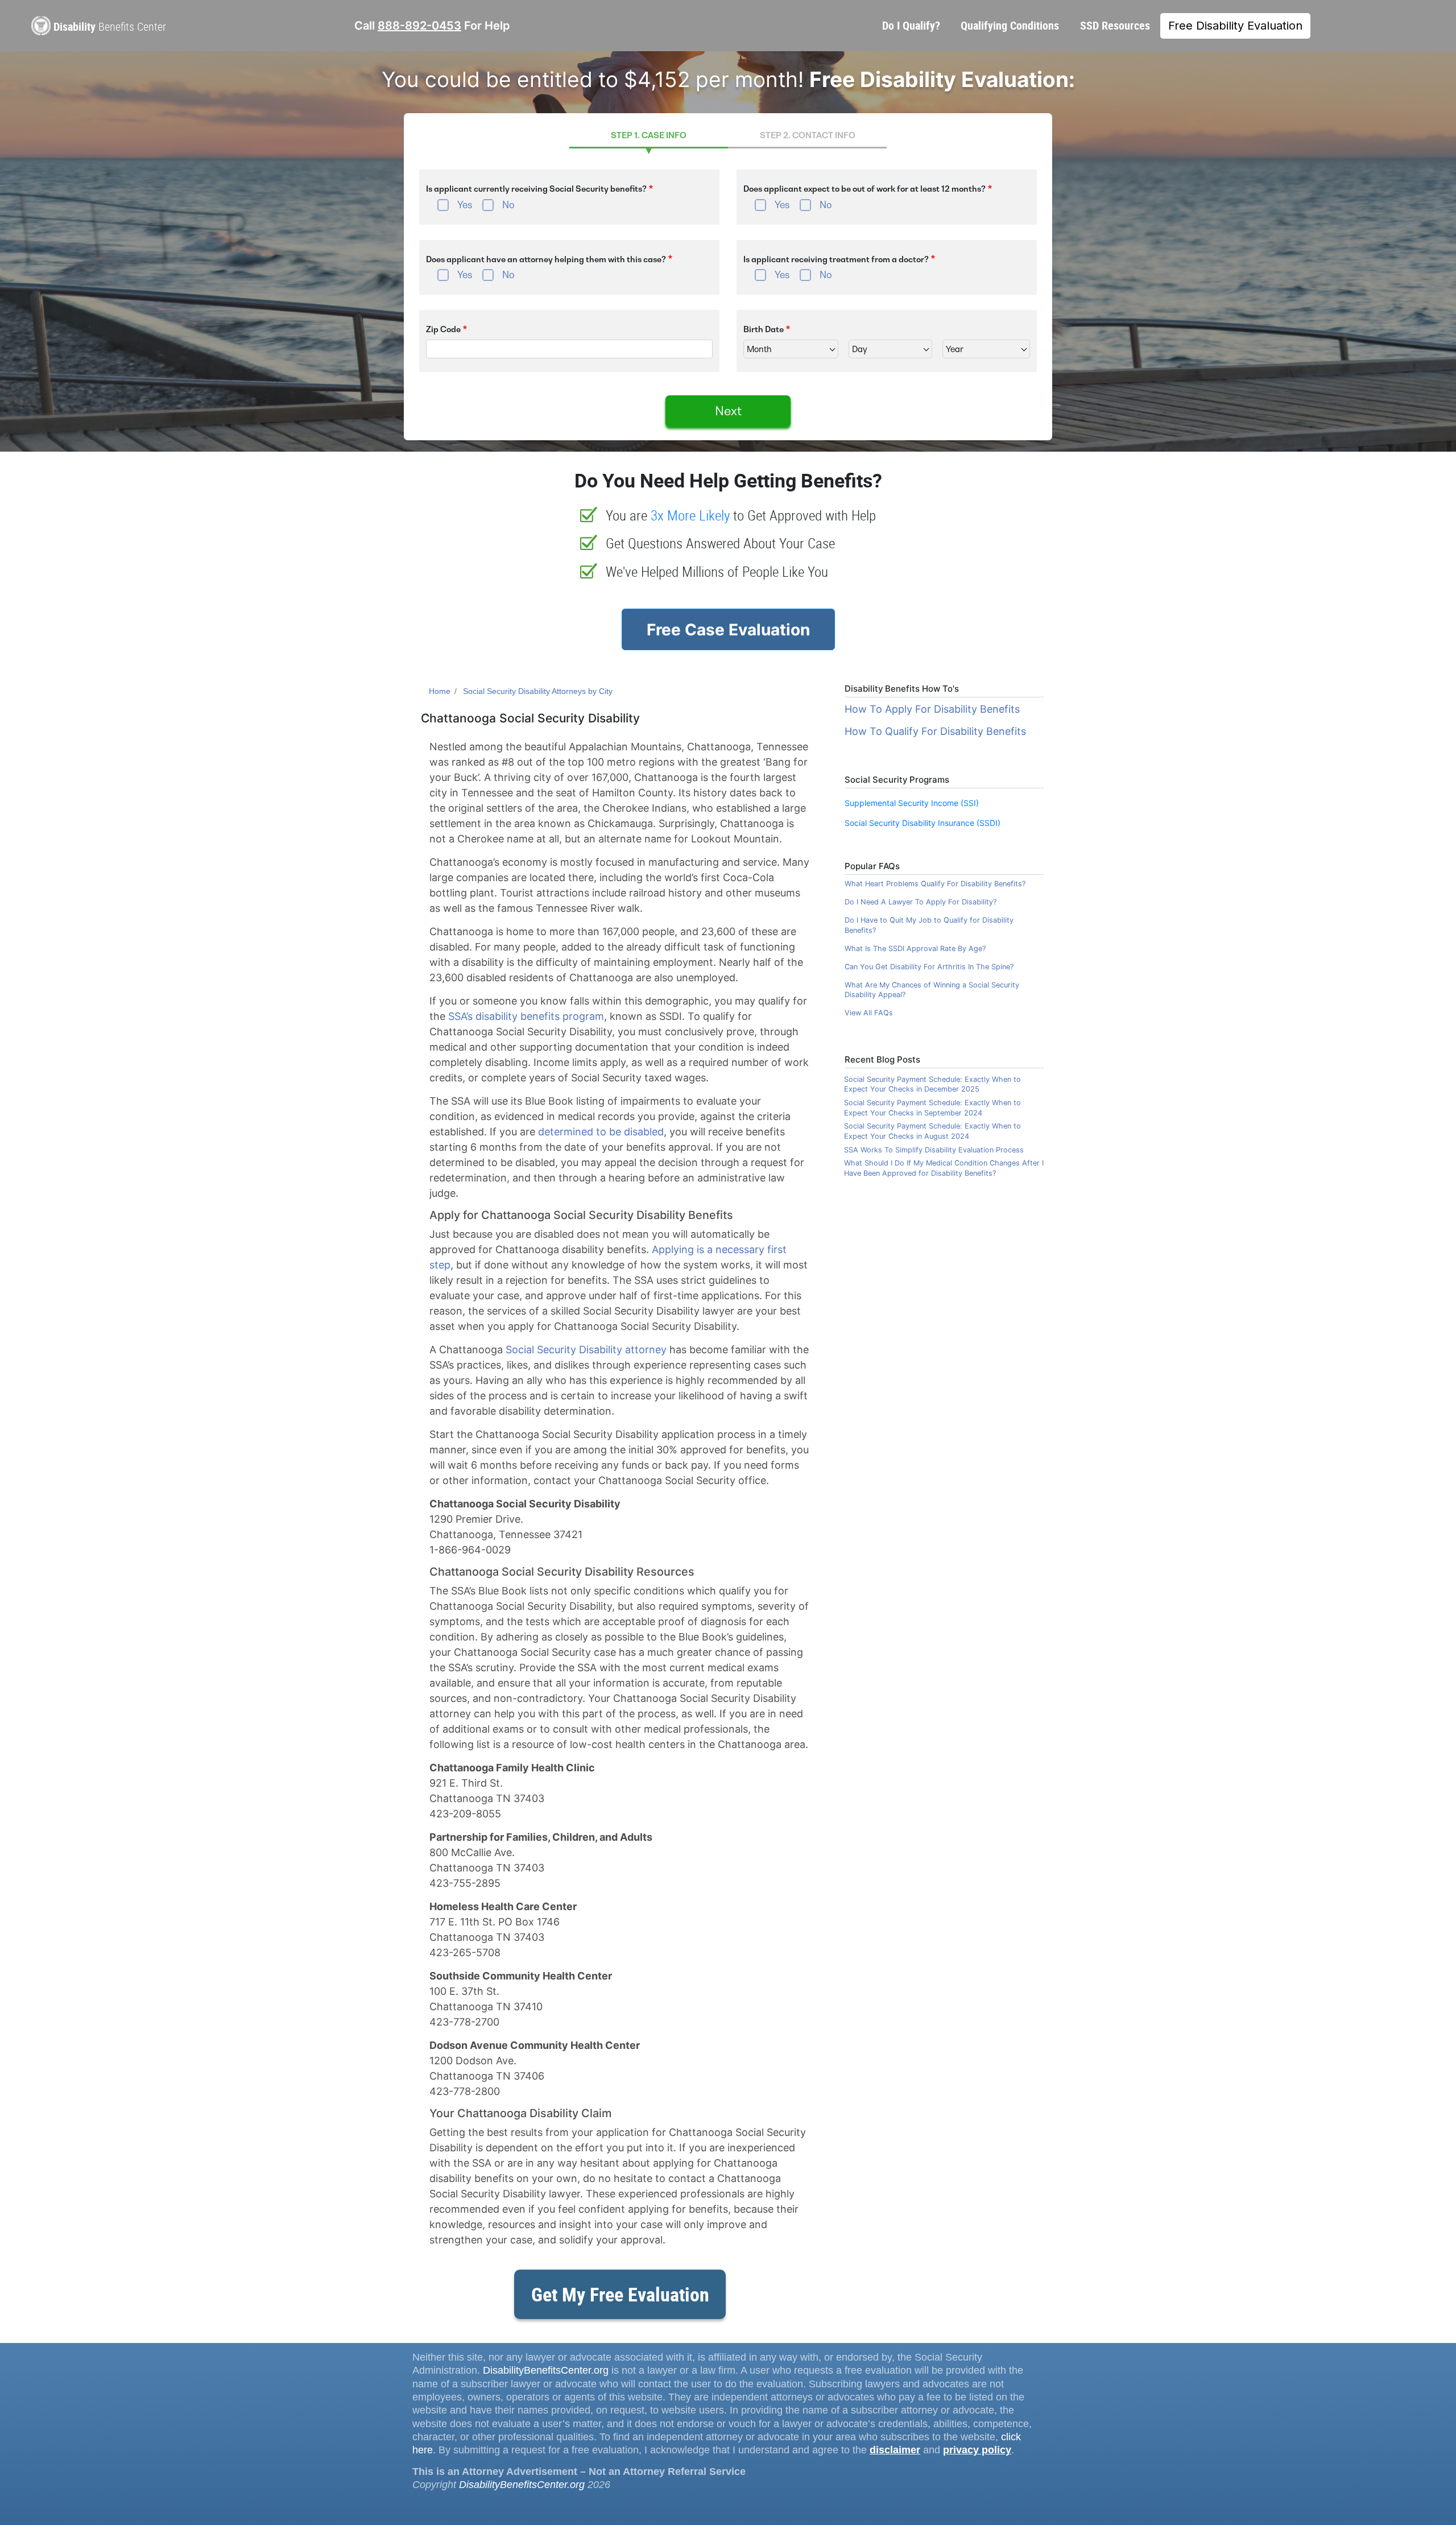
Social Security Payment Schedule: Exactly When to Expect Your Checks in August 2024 (932, 1131)
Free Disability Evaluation (1235, 26)
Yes (465, 205)
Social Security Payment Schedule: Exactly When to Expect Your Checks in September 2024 (932, 1108)
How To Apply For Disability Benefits (932, 709)
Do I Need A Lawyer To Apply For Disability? (921, 902)
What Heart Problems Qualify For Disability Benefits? (935, 884)
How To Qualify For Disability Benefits (935, 731)
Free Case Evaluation (728, 630)
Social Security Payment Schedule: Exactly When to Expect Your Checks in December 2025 (932, 1084)
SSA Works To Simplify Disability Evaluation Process (934, 1150)
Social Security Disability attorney (586, 1350)
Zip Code (443, 329)
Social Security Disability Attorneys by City (538, 691)
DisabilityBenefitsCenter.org (546, 2370)
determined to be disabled (601, 1132)
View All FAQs (869, 1013)
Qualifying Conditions (1010, 25)
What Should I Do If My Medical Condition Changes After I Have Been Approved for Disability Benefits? (944, 1168)
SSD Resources (1115, 25)
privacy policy (977, 2450)
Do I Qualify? (911, 25)
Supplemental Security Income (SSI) (912, 803)
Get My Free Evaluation (620, 2294)
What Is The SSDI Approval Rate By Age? (915, 949)
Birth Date (764, 329)
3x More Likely (690, 515)
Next (728, 411)
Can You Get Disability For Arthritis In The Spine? (929, 967)
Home (440, 691)
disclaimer (895, 2450)
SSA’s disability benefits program (526, 1016)
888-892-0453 (419, 26)
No (508, 205)
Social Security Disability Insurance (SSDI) (923, 823)
